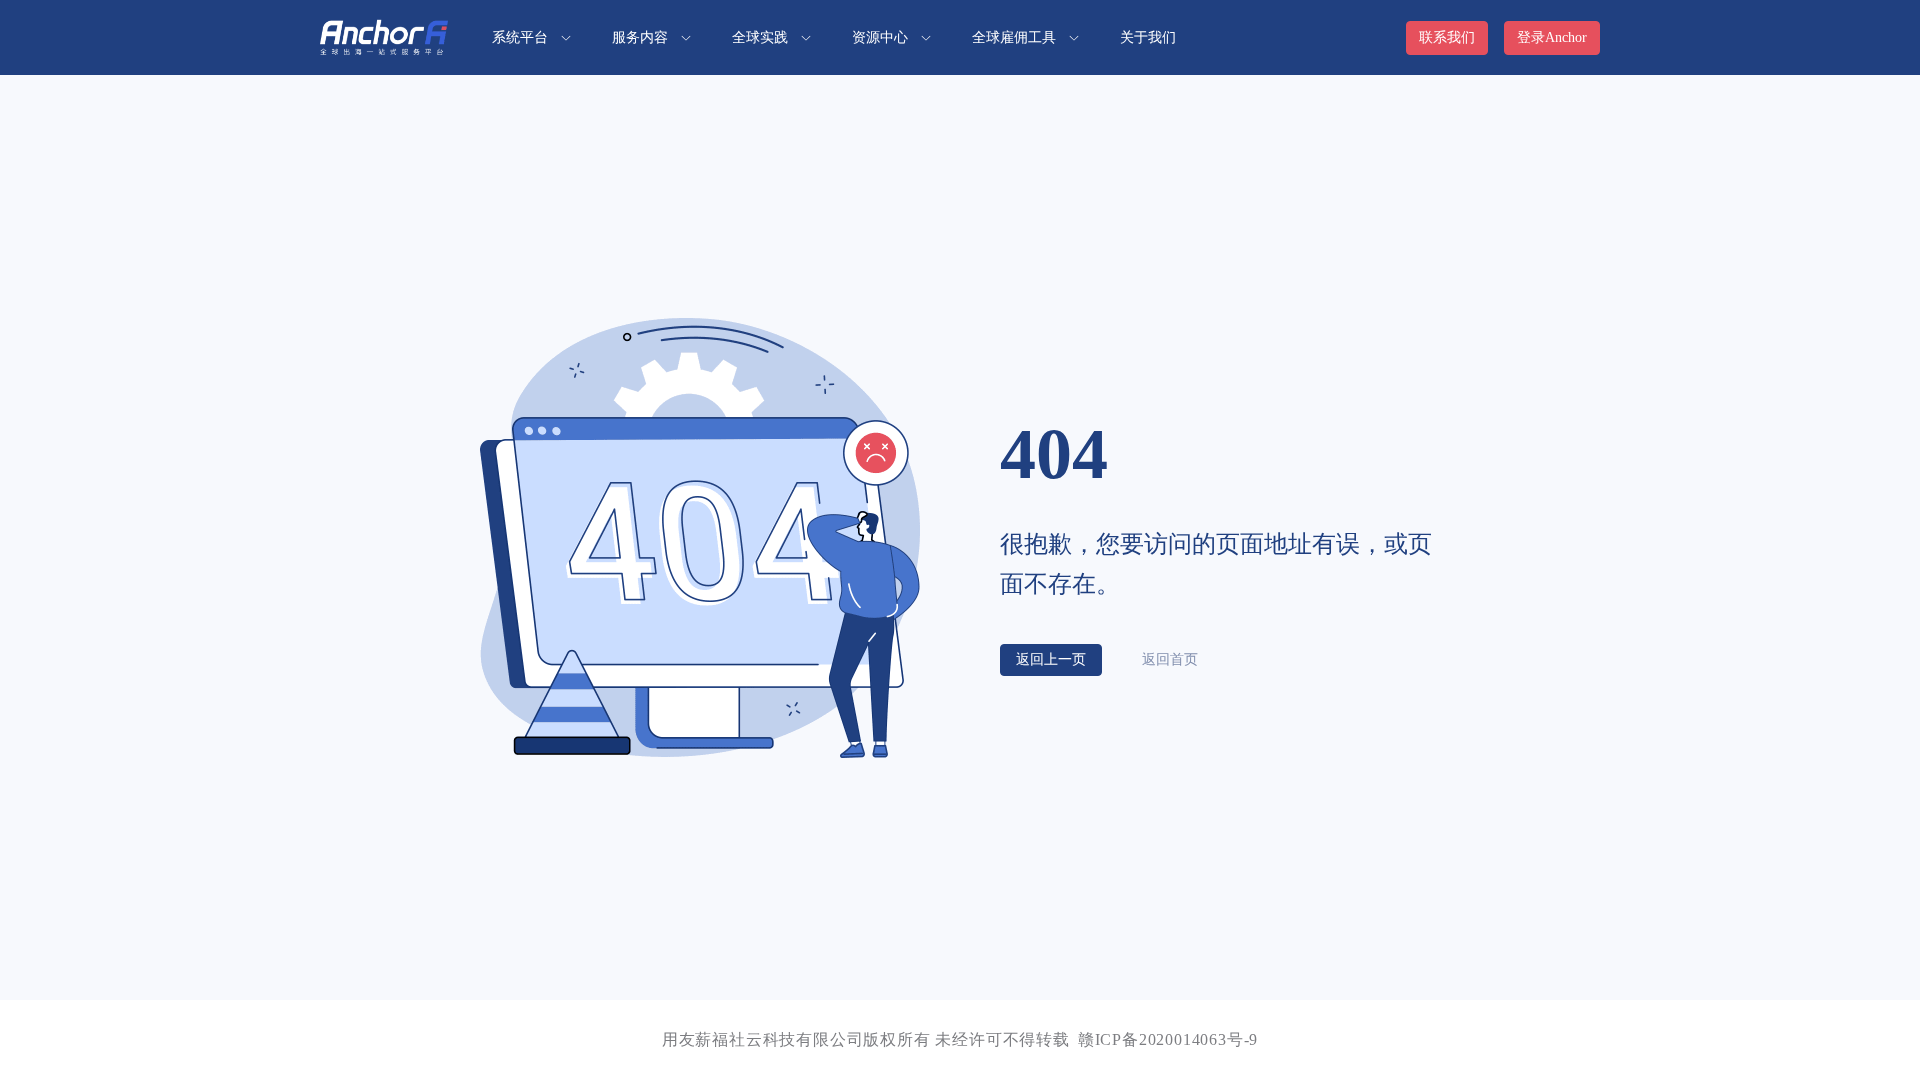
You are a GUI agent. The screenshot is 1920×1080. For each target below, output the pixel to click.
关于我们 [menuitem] (1148, 37)
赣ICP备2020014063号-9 (1168, 1039)
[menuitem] (532, 37)
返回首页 (1170, 659)
